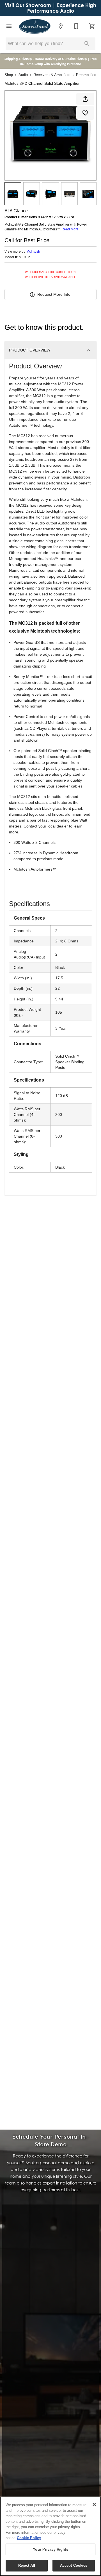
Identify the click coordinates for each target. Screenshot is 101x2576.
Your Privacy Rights (50, 2549)
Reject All (27, 2565)
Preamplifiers (87, 75)
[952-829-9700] (76, 26)
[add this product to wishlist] (85, 113)
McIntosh (33, 252)
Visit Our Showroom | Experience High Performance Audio (50, 8)
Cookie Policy (29, 2538)
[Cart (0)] (92, 26)
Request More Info (54, 294)
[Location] (61, 26)
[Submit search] (87, 44)
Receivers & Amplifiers (52, 75)
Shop (9, 75)
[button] (9, 26)
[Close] (94, 2504)
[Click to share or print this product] (85, 99)
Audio (23, 75)
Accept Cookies (74, 2565)
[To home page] (35, 26)
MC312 (24, 257)
